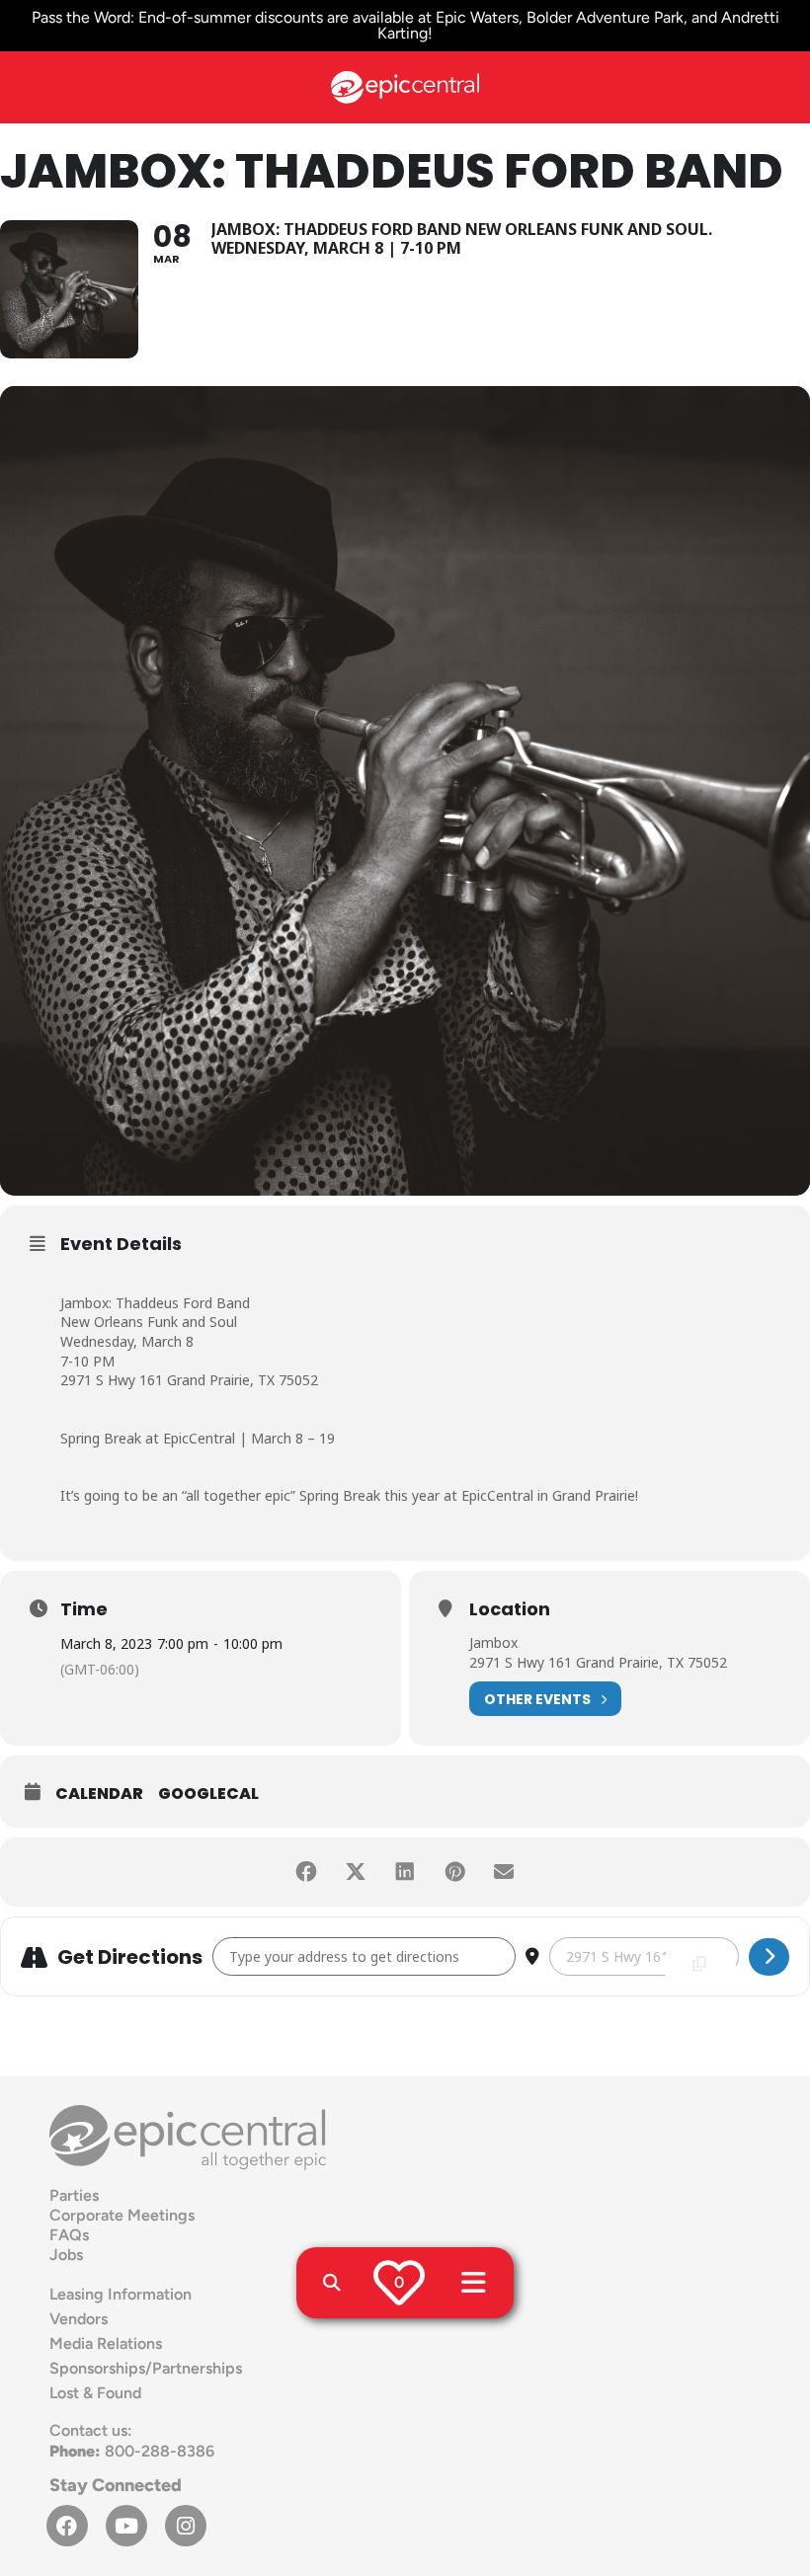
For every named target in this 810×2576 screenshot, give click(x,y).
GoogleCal (208, 1794)
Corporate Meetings (122, 2215)
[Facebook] (67, 2526)
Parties (74, 2195)
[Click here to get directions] (769, 1957)
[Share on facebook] (306, 1872)
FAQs (69, 2235)
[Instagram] (186, 2526)
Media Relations (106, 2343)
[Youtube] (126, 2526)
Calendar (99, 1794)
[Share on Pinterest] (454, 1872)
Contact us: (91, 2430)
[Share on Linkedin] (405, 1872)
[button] (332, 2283)
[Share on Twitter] (356, 1872)
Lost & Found (95, 2393)
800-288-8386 (132, 2451)
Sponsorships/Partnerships (146, 2368)
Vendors (79, 2319)
